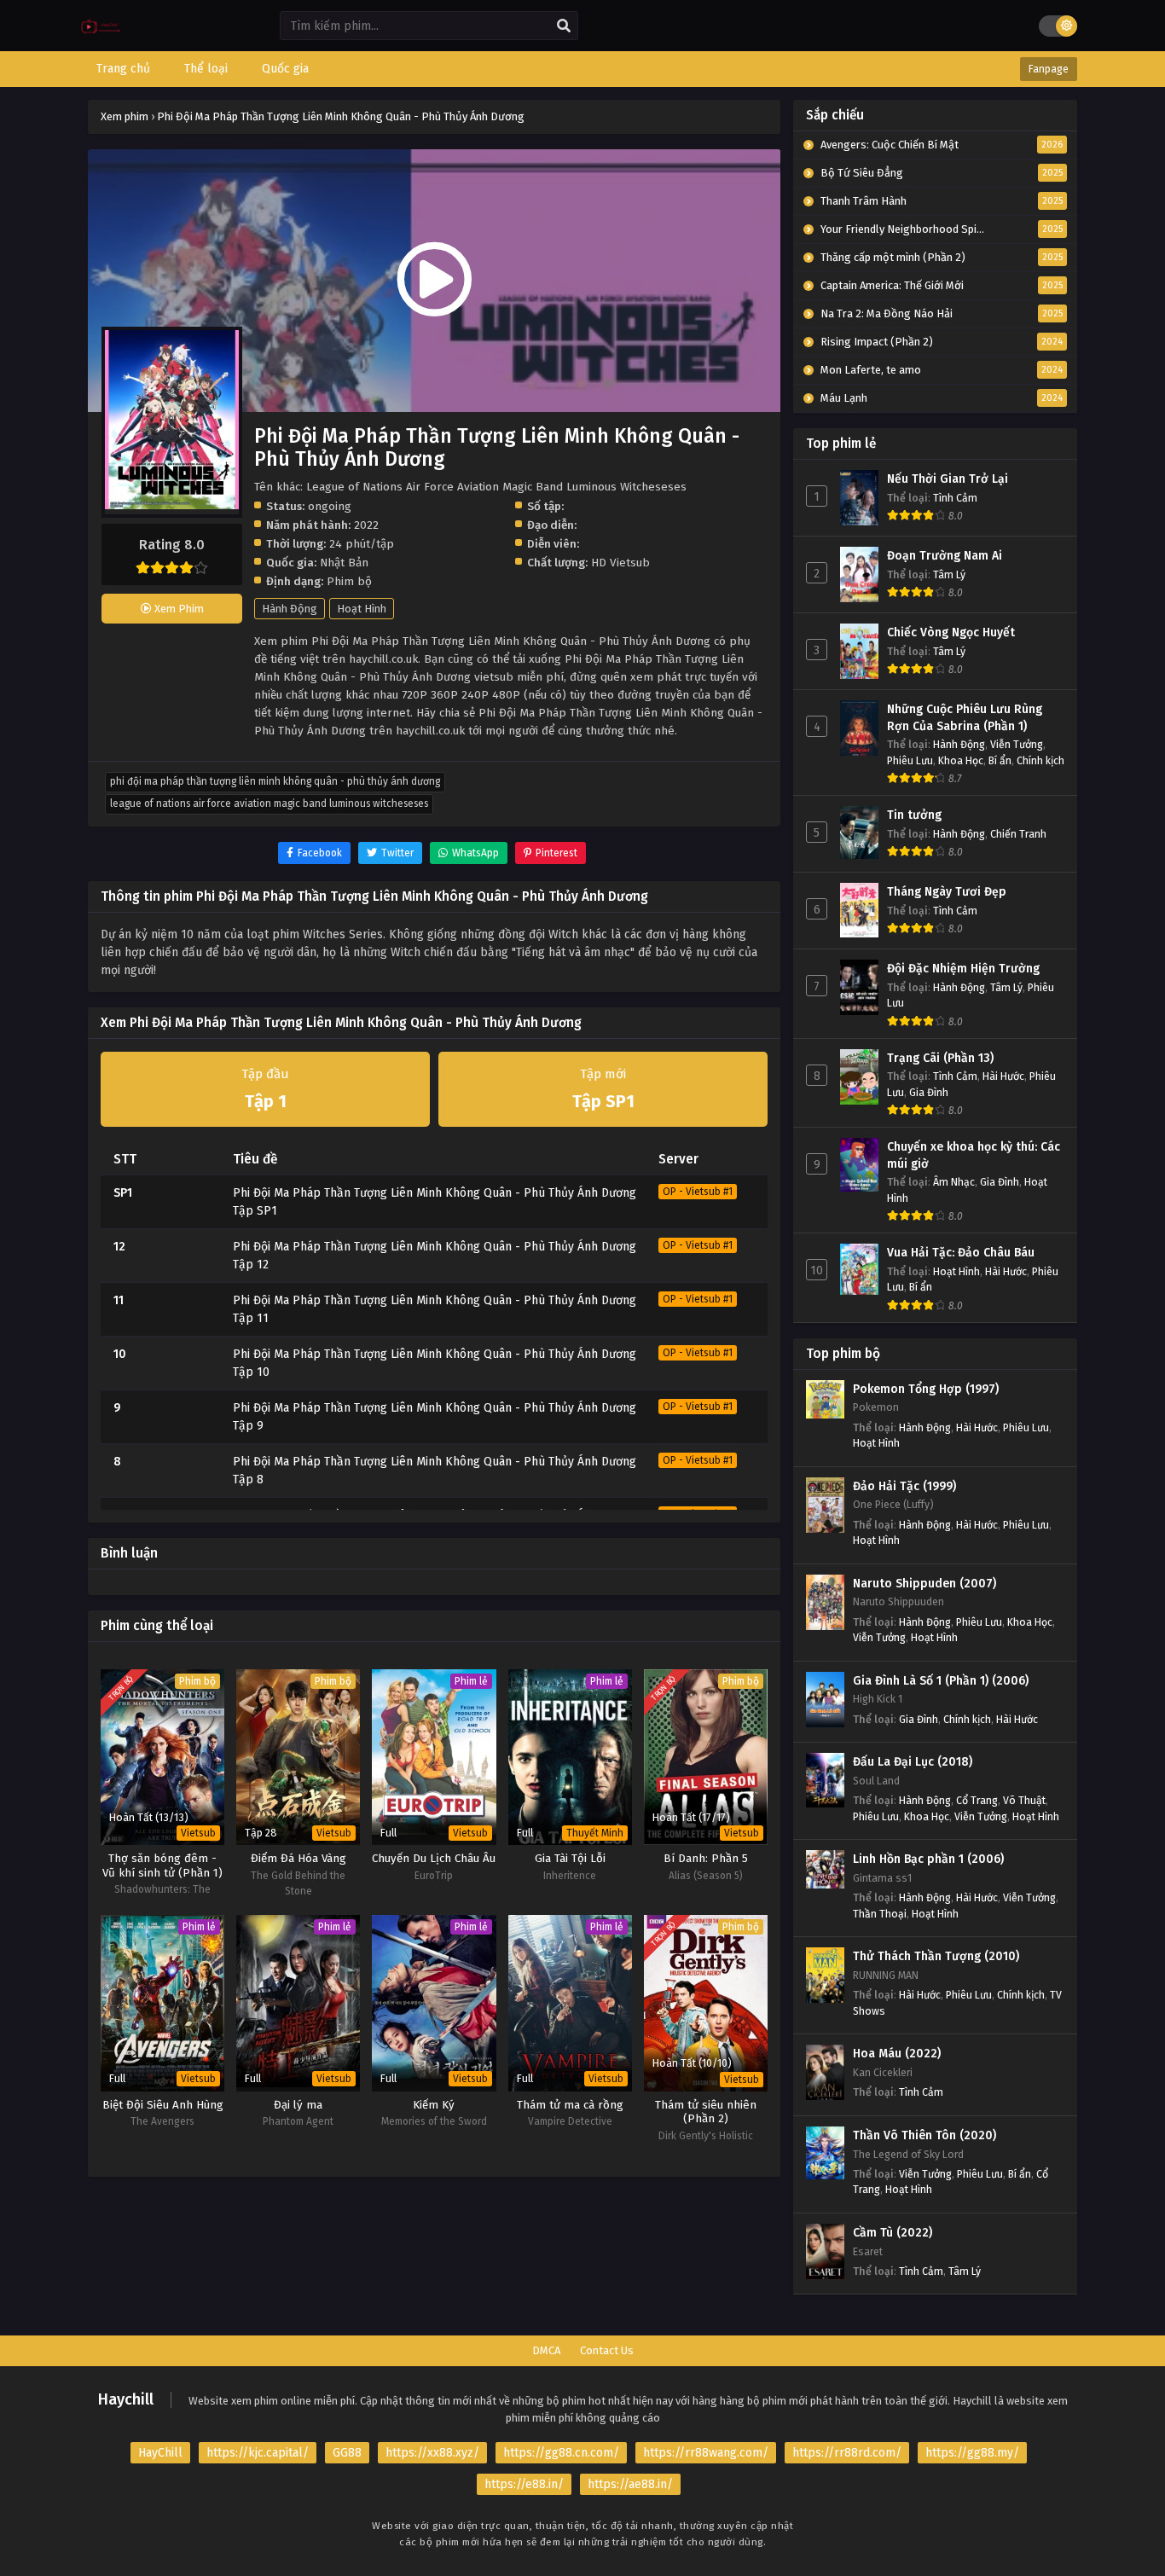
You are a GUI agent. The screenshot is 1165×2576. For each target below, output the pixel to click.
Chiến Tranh (1018, 834)
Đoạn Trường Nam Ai (945, 556)
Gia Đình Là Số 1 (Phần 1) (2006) (941, 1681)
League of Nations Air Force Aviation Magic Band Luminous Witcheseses (269, 804)
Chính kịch (1040, 760)
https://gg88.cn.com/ (561, 2453)
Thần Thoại (880, 1914)
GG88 (347, 2453)
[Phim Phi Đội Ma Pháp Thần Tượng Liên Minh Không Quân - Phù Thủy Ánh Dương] (101, 39)
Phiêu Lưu (910, 760)
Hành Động (290, 609)
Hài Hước (1003, 1076)
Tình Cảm (955, 498)
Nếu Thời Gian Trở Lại (948, 479)
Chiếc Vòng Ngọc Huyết (951, 632)
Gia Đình (929, 1092)
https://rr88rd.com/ (847, 2453)
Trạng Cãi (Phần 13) (940, 1058)
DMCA (546, 2350)
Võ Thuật (1024, 1800)
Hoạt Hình (362, 609)
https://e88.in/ (524, 2484)
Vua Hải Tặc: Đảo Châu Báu (961, 1253)
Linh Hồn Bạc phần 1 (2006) (928, 1859)
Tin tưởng (914, 815)
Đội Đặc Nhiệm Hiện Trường (963, 969)
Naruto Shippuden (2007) (924, 1584)
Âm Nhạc (954, 1182)
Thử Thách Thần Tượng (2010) (936, 1956)
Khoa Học (961, 760)
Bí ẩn (1000, 760)
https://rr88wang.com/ (706, 2453)
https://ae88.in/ (630, 2484)
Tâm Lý (949, 574)
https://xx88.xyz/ (432, 2453)
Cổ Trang (977, 1800)
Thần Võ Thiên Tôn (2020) (924, 2135)
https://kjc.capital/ (258, 2453)
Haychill (126, 2399)
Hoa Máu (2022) (897, 2054)
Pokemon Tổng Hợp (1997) (926, 1389)
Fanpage (1049, 69)
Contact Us (607, 2350)
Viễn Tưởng (1017, 744)
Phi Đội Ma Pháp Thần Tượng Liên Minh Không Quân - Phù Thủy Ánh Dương (275, 781)
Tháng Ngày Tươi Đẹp (947, 892)
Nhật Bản (344, 563)
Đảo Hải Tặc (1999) (904, 1486)
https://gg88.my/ (972, 2453)
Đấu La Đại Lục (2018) (913, 1762)
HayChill (160, 2453)
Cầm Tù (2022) (893, 2233)
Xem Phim (178, 609)
